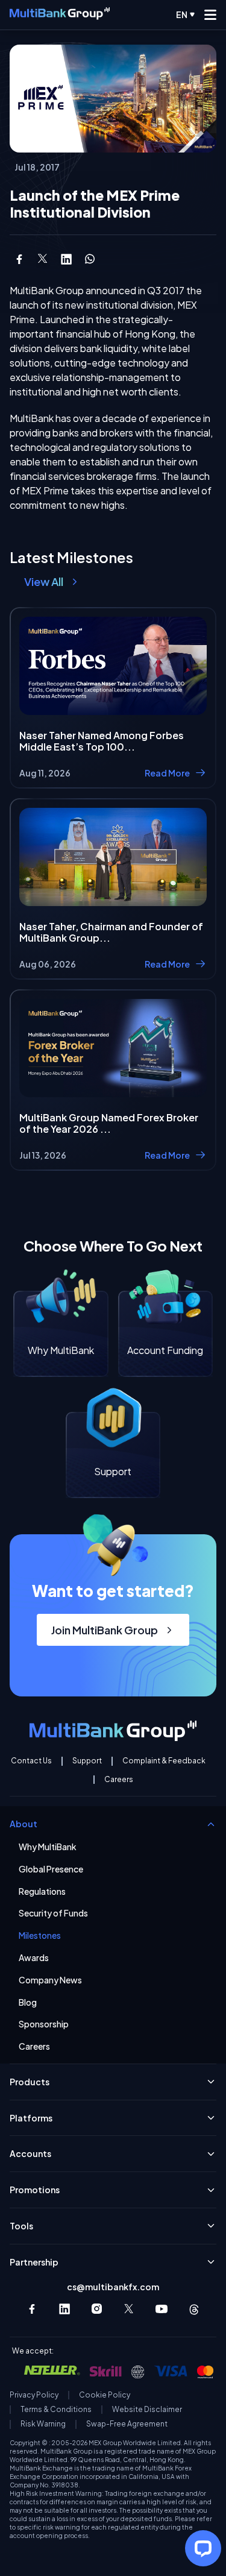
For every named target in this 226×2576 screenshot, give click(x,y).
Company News (50, 1980)
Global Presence (51, 1869)
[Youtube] (162, 2309)
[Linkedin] (64, 2309)
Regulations (42, 1891)
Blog (28, 2002)
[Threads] (194, 2309)
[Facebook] (32, 2309)
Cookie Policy (105, 2395)
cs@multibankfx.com (113, 2287)
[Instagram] (97, 2309)
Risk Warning (43, 2424)
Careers (119, 1780)
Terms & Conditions (56, 2410)
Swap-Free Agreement (127, 2424)
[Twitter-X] (130, 2309)
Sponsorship (44, 2024)
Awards (34, 1958)
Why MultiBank (48, 1847)
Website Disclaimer (147, 2410)
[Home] (60, 14)
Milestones (40, 1935)
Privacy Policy (34, 2395)
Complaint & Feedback (164, 1761)
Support (87, 1761)
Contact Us (31, 1761)
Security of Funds (53, 1913)
